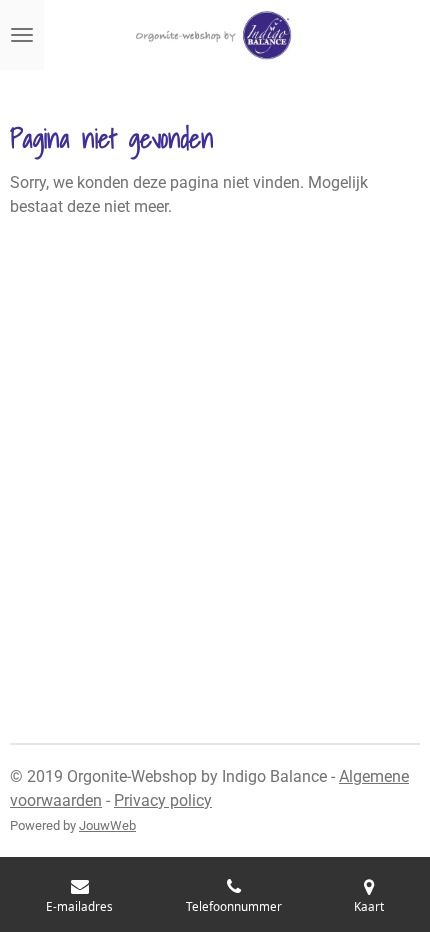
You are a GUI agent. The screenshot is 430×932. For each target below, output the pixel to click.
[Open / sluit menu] (22, 35)
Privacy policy (163, 800)
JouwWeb (107, 825)
